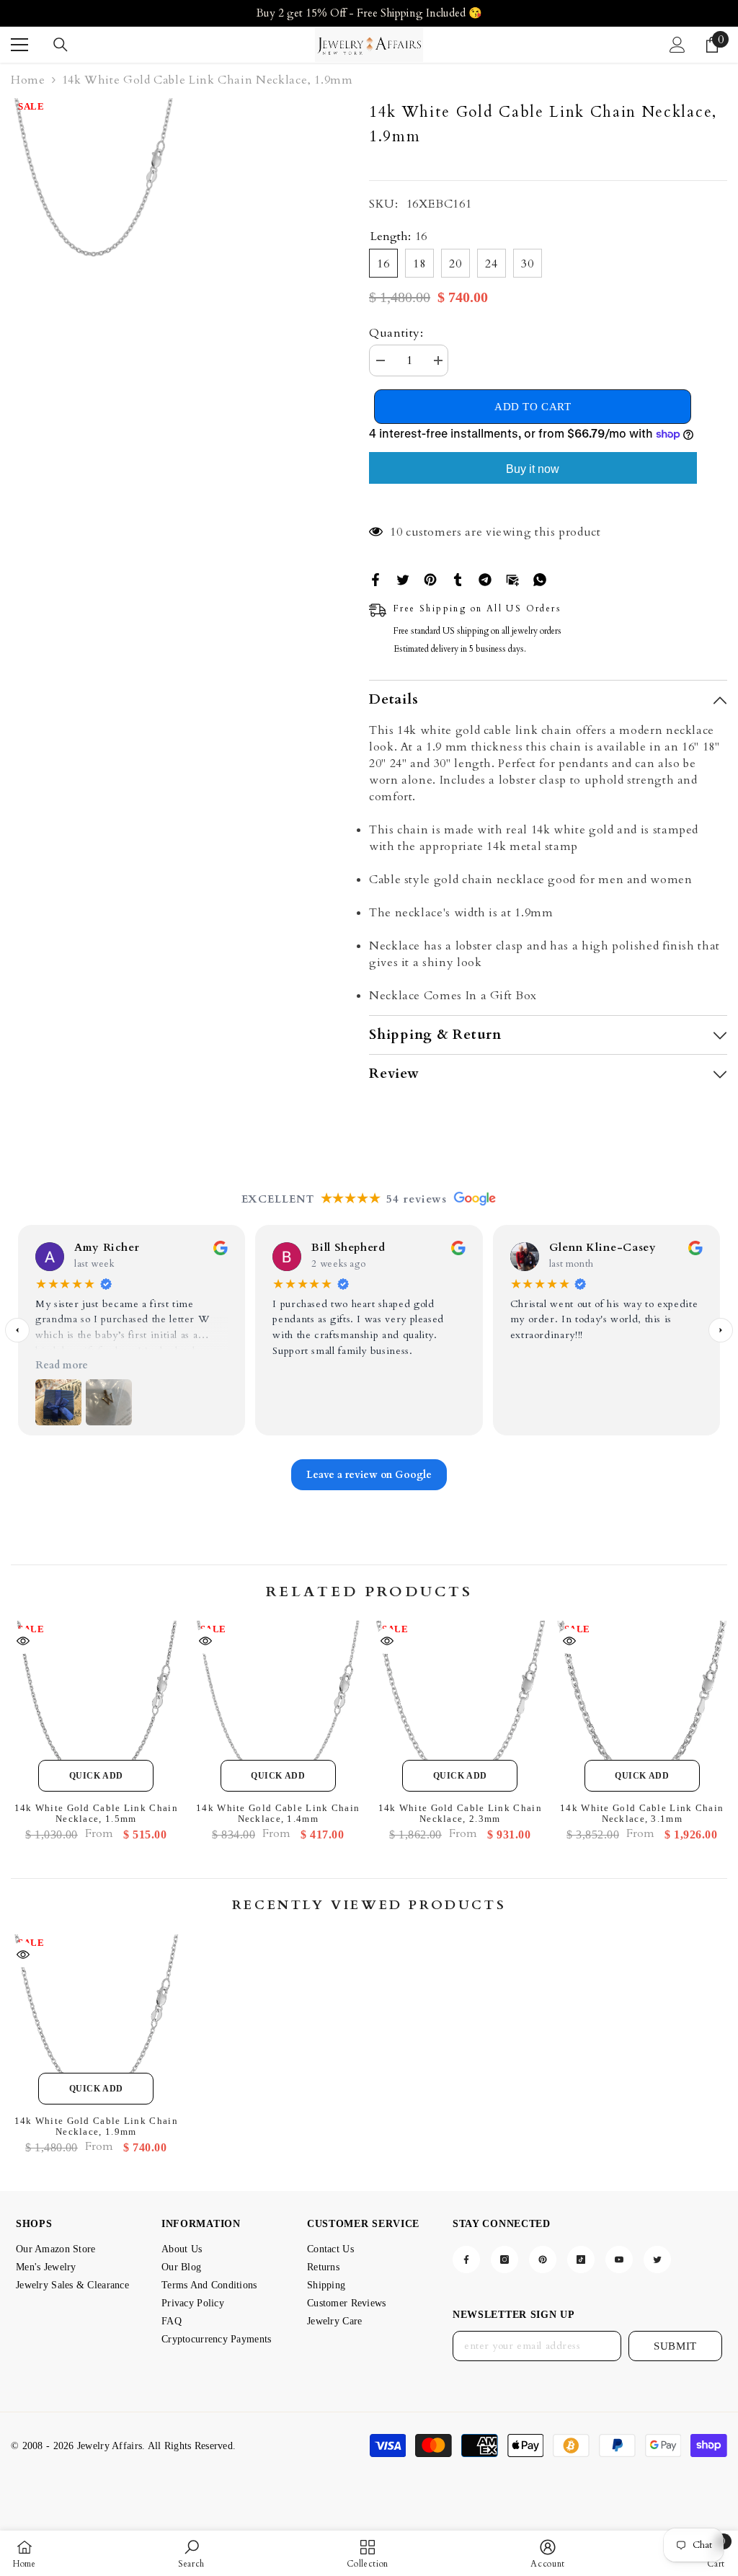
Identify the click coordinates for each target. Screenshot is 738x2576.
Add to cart (533, 407)
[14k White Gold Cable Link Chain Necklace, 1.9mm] (96, 2020)
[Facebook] (375, 578)
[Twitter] (403, 578)
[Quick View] (23, 1641)
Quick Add (96, 1776)
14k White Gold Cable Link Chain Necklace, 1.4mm (278, 1813)
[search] (61, 45)
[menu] (19, 45)
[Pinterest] (430, 578)
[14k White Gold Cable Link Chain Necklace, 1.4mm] (279, 1706)
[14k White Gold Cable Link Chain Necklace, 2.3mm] (460, 1706)
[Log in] (677, 45)
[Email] (512, 578)
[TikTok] (581, 2259)
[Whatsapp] (540, 578)
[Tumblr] (458, 578)
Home (28, 80)
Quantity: (396, 333)
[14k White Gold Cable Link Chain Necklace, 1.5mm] (96, 1706)
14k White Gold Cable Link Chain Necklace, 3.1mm (642, 1813)
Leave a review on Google (369, 1475)
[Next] (721, 1330)
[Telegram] (485, 578)
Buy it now (533, 469)
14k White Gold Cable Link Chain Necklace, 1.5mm (96, 1813)
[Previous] (17, 1330)
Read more (62, 1365)
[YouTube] (619, 2259)
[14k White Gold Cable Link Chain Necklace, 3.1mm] (643, 1706)
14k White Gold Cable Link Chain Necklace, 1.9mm (96, 2126)
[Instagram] (504, 2259)
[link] (191, 2553)
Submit (675, 2346)
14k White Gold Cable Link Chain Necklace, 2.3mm (460, 1813)
